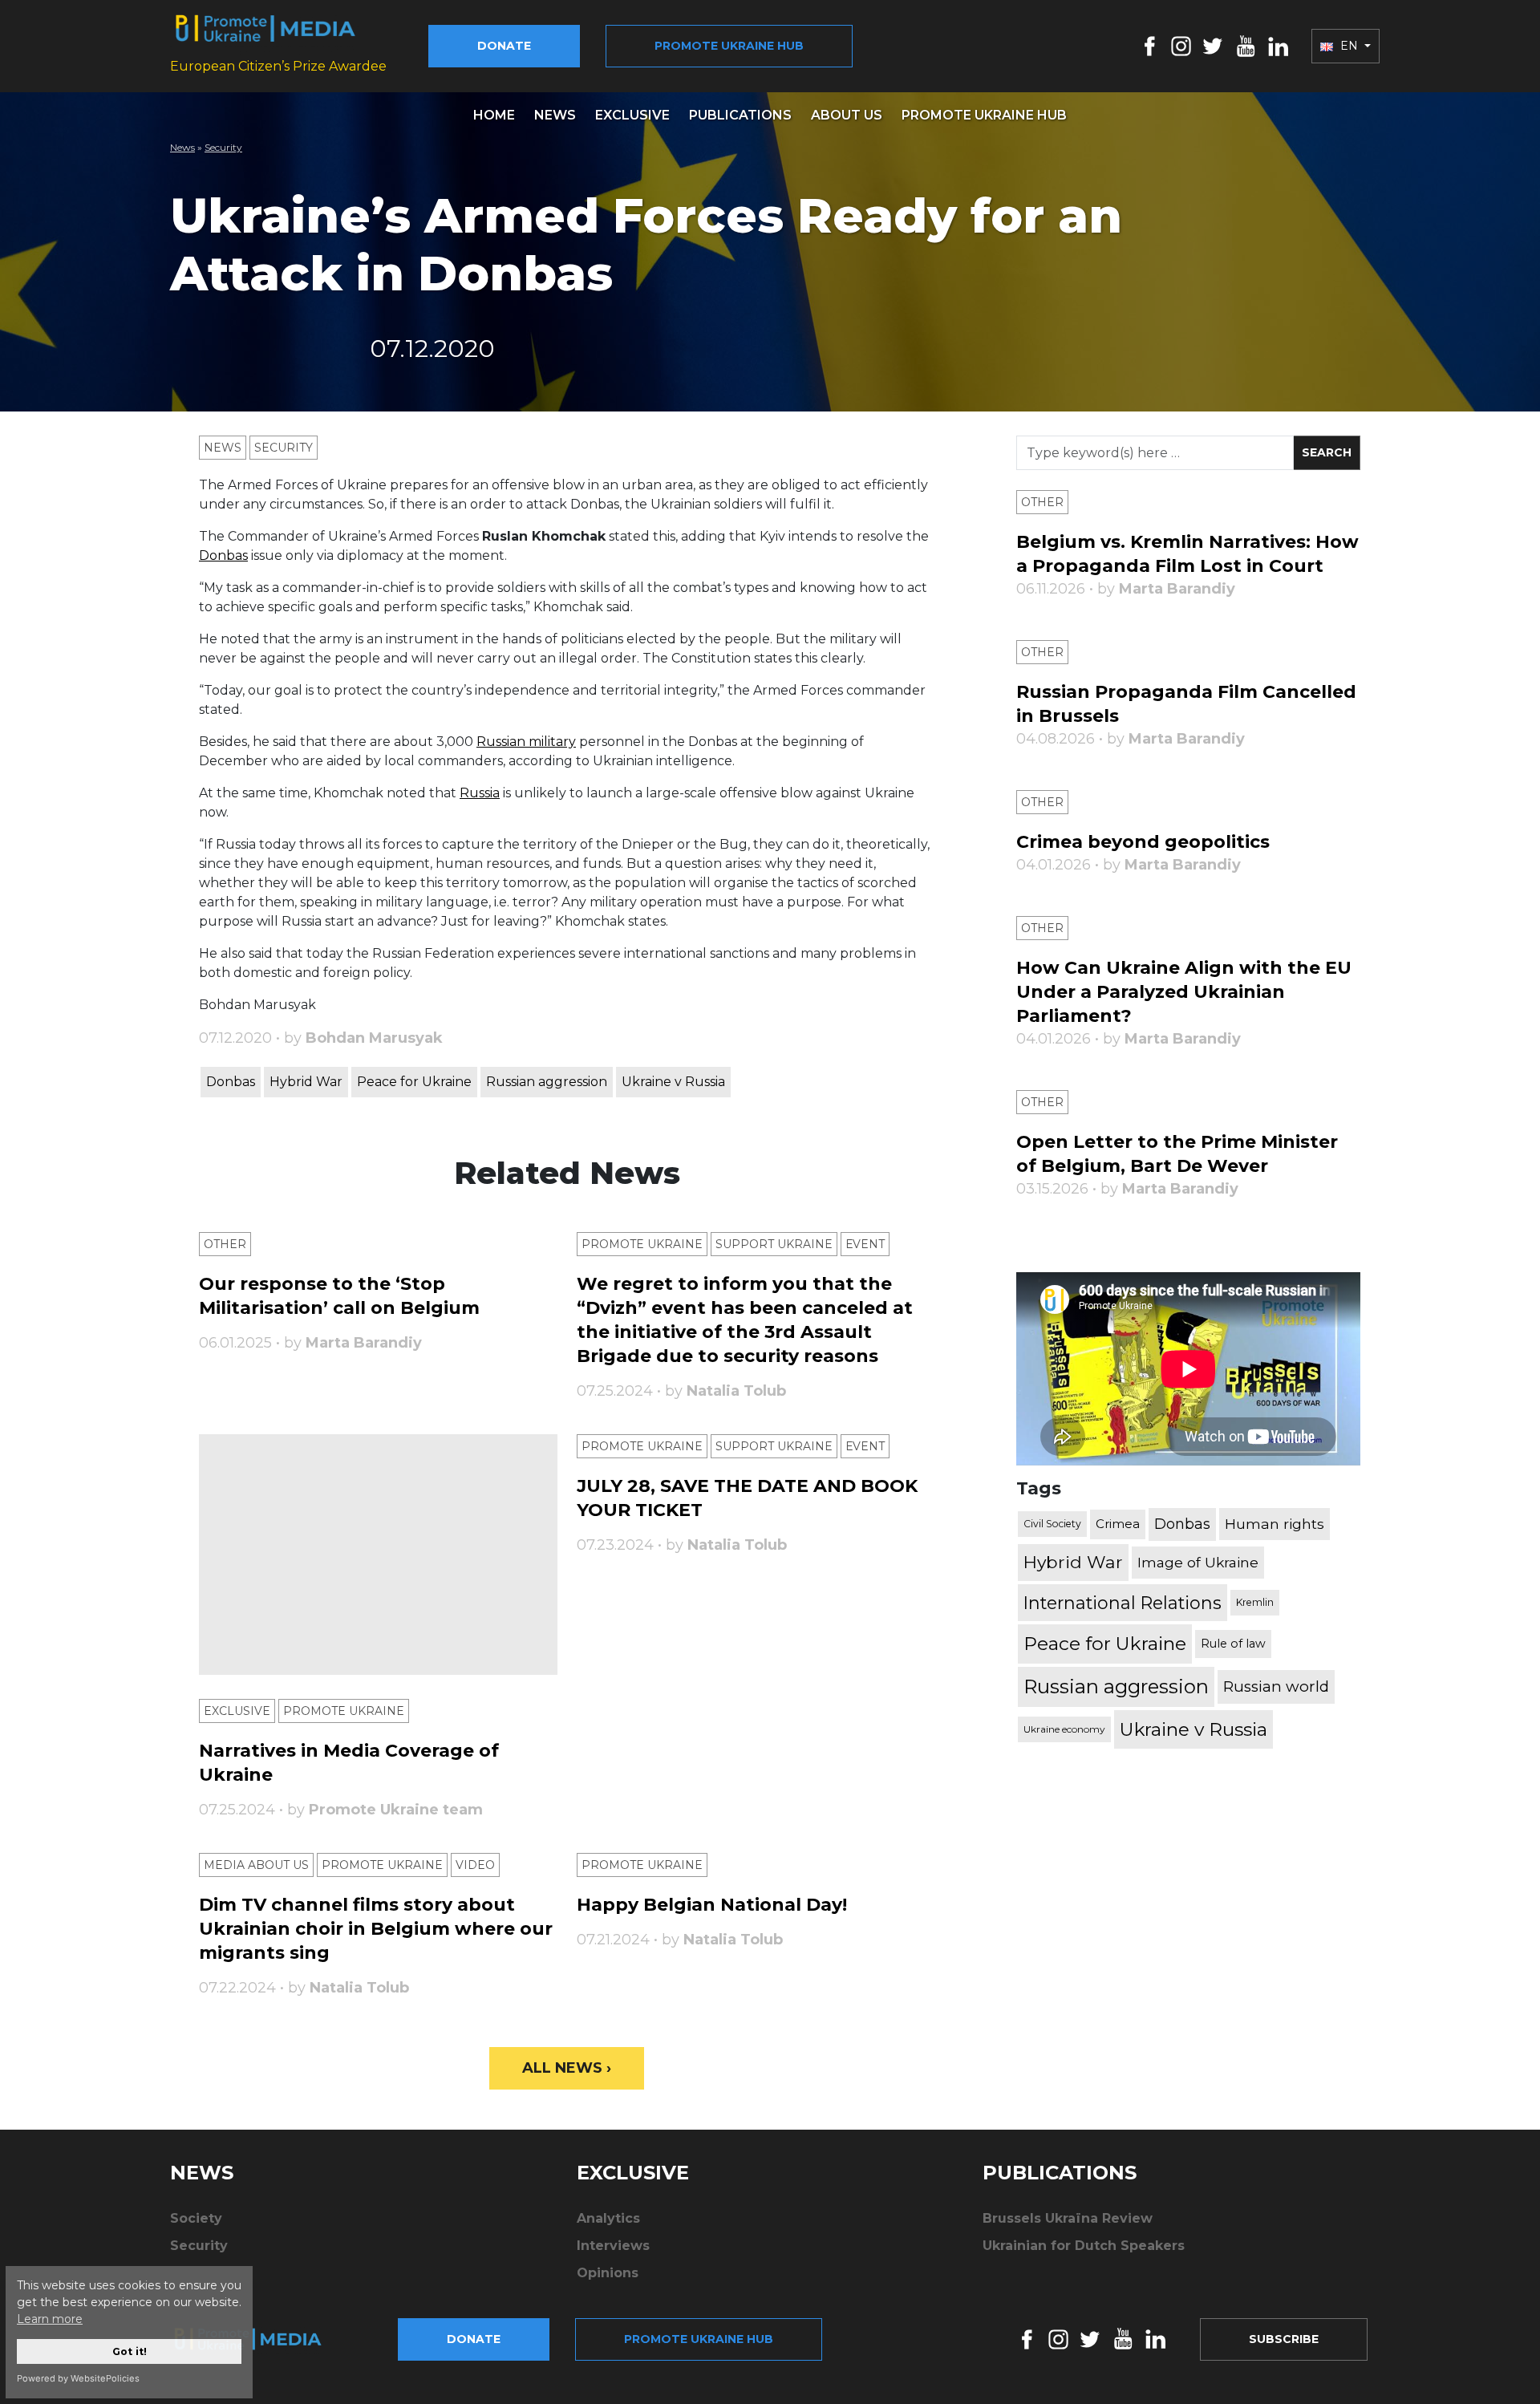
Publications (740, 115)
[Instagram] (1181, 45)
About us (847, 115)
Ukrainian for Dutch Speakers (1084, 2246)
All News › (567, 2068)
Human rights (1275, 1524)
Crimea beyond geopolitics (1143, 842)
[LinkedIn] (1278, 45)
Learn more (50, 2319)
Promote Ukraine (642, 1244)
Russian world (1276, 1686)
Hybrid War (306, 1082)
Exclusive (632, 115)
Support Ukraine (774, 1244)
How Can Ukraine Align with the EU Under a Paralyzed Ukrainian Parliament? (1184, 992)
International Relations (1123, 1603)
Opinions (608, 2273)
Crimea (1118, 1524)
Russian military (526, 742)
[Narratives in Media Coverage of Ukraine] (378, 1555)
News (555, 115)
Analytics (608, 2218)
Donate (504, 46)
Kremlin (1255, 1602)
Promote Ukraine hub (729, 46)
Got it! (130, 2351)
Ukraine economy (1064, 1729)
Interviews (613, 2246)
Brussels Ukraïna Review (1068, 2218)
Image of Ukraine (1198, 1562)
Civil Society (1052, 1524)
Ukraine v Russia (673, 1082)
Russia (480, 793)
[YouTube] (1246, 45)
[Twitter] (1213, 45)
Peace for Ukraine (414, 1082)
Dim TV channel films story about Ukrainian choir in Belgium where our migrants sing (376, 1929)
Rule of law (1233, 1644)
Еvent (865, 1244)
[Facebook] (1150, 45)
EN (1349, 46)
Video (475, 1865)
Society (196, 2218)
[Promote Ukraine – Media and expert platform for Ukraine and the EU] (261, 2339)
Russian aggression (547, 1082)
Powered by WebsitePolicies (78, 2378)
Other (225, 1244)
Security (223, 147)
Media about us (256, 1865)
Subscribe (1284, 2339)
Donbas (223, 555)
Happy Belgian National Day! (712, 1905)
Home (494, 115)
